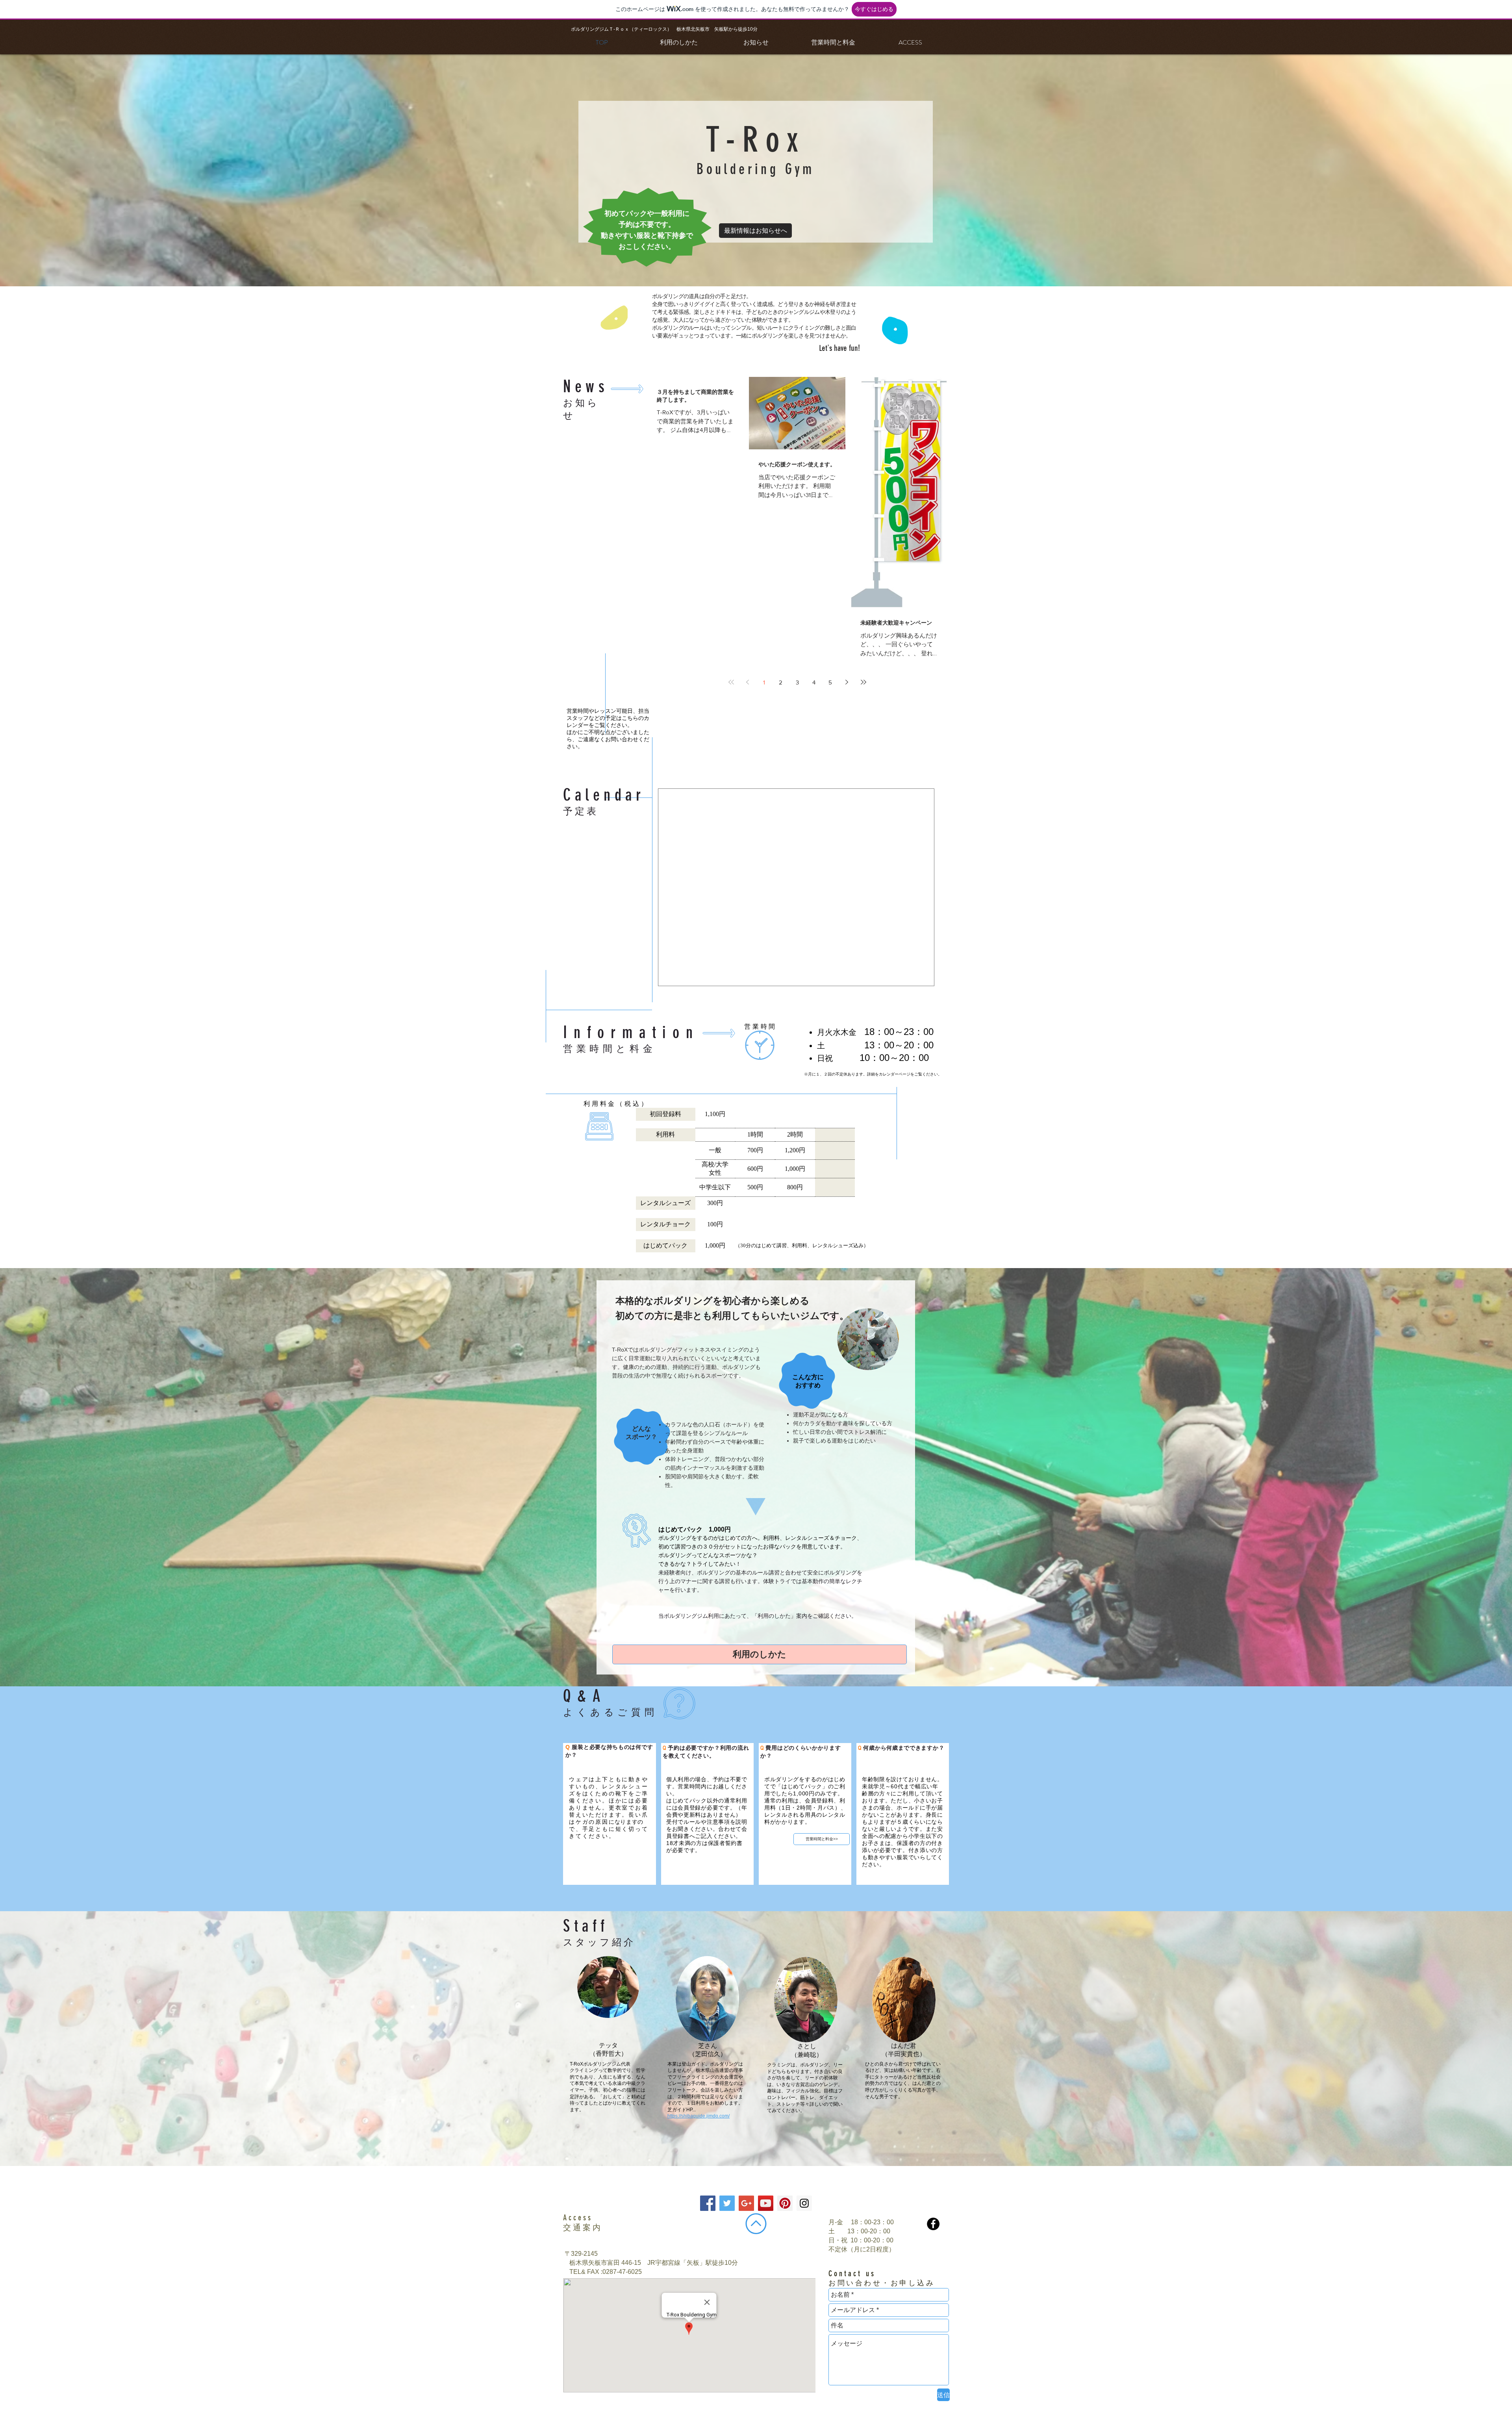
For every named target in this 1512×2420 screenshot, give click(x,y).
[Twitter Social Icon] (727, 2203)
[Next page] (847, 682)
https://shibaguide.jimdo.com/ (699, 2116)
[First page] (731, 682)
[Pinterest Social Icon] (785, 2203)
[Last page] (863, 682)
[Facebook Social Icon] (708, 2203)
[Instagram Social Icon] (804, 2203)
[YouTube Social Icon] (766, 2203)
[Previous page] (748, 682)
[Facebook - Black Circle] (933, 2224)
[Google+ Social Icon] (746, 2203)
